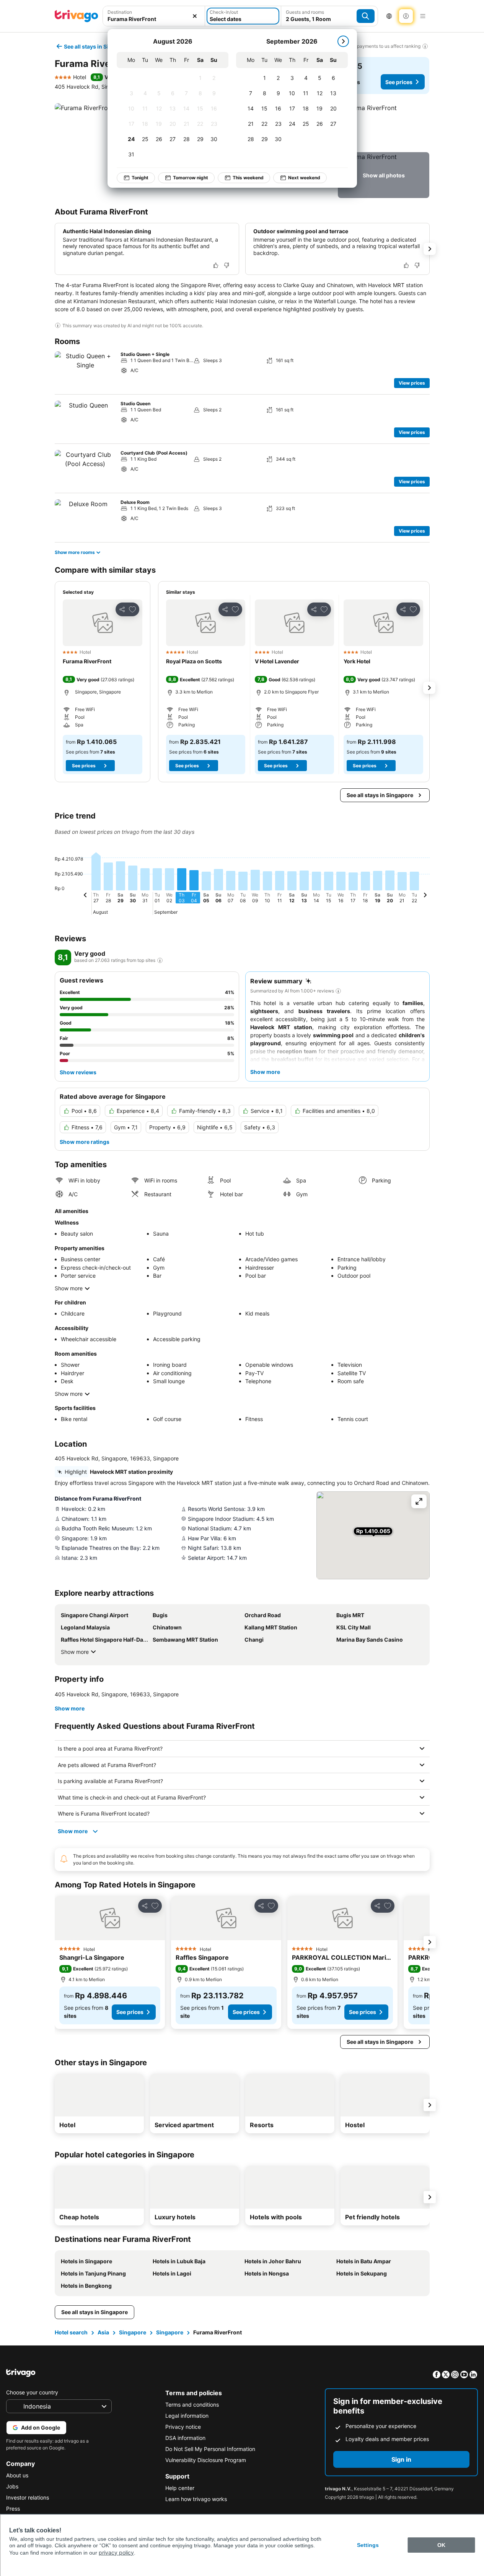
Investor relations (28, 2497)
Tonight (140, 178)
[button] (154, 16)
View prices (412, 383)
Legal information (187, 2416)
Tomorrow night (191, 178)
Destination (120, 12)
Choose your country (32, 2392)
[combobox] (154, 16)
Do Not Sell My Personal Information (210, 2449)
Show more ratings (85, 1142)
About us (17, 2475)
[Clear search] (195, 16)
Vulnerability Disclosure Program (206, 2460)
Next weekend (304, 178)
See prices (399, 82)
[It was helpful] (216, 265)
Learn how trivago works (196, 2499)
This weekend (248, 178)
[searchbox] (154, 19)
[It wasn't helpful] (227, 265)
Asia (103, 2332)
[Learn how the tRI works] (160, 960)
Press (13, 2509)
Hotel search (71, 2332)
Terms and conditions (192, 2405)
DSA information (185, 2438)
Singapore (133, 2332)
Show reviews (78, 1072)
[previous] (85, 896)
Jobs (12, 2486)
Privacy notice (183, 2427)
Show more (69, 1288)
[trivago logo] (77, 16)
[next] (343, 41)
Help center (180, 2488)
